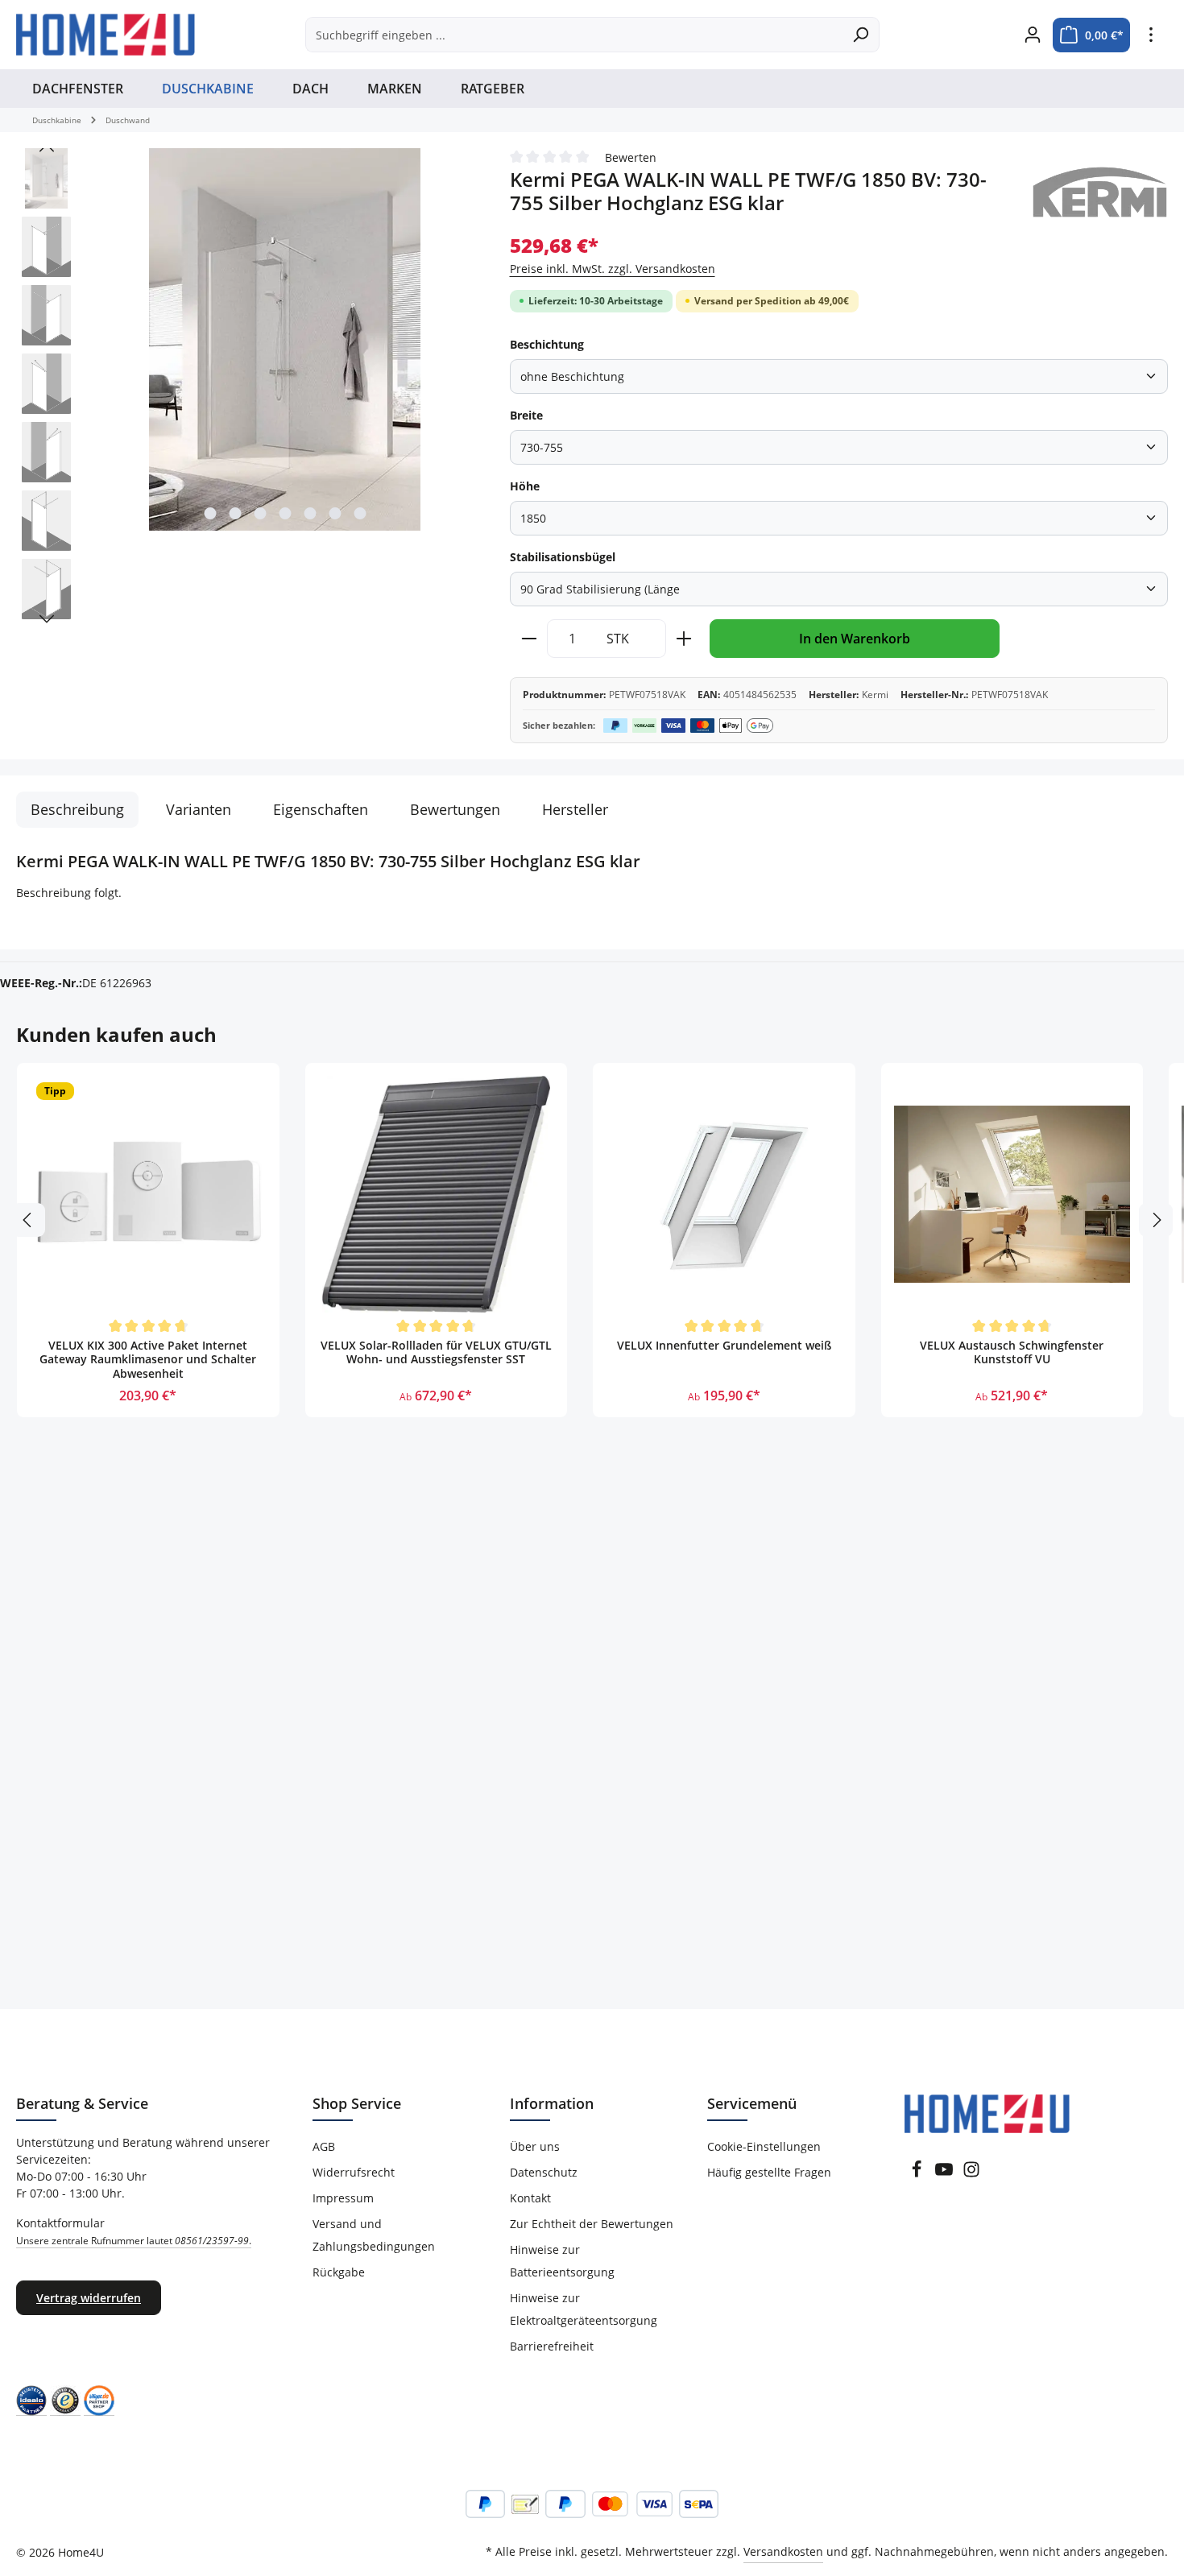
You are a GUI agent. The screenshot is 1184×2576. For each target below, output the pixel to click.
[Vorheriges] (47, 148)
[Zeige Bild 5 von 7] (310, 513)
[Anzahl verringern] (529, 639)
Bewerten (631, 157)
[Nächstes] (47, 619)
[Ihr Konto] (1032, 35)
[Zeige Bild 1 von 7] (210, 513)
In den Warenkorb (855, 639)
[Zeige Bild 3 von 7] (260, 513)
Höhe (525, 486)
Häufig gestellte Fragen (769, 2172)
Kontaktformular (134, 2231)
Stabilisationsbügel (563, 557)
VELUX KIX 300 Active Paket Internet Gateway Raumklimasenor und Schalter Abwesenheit (148, 1360)
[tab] (77, 810)
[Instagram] (971, 2174)
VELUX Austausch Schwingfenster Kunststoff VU (1012, 1353)
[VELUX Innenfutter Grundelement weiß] (724, 1194)
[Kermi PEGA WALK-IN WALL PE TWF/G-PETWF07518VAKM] (285, 339)
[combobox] (574, 35)
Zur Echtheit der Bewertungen (592, 2224)
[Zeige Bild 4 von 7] (285, 513)
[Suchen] (861, 35)
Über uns (535, 2146)
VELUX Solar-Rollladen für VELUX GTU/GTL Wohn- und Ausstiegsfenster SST (436, 1353)
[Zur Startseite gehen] (106, 35)
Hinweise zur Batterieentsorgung (562, 2261)
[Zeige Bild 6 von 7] (335, 513)
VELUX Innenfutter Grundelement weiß (724, 1346)
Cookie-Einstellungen (764, 2146)
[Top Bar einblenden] (1151, 35)
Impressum (343, 2198)
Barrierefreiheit (552, 2346)
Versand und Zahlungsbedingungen (374, 2235)
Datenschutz (544, 2172)
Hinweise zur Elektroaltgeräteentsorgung (584, 2309)
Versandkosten (783, 2551)
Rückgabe (339, 2272)
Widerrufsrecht (354, 2172)
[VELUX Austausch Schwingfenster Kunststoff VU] (1012, 1194)
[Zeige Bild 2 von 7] (235, 513)
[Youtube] (944, 2174)
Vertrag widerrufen (89, 2298)
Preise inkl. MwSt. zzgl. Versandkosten (613, 269)
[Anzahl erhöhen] (684, 639)
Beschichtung (547, 344)
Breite (526, 415)
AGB (324, 2146)
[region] (247, 388)
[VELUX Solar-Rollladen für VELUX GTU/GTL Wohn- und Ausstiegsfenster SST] (437, 1194)
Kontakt (530, 2198)
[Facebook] (917, 2174)
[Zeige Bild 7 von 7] (360, 513)
